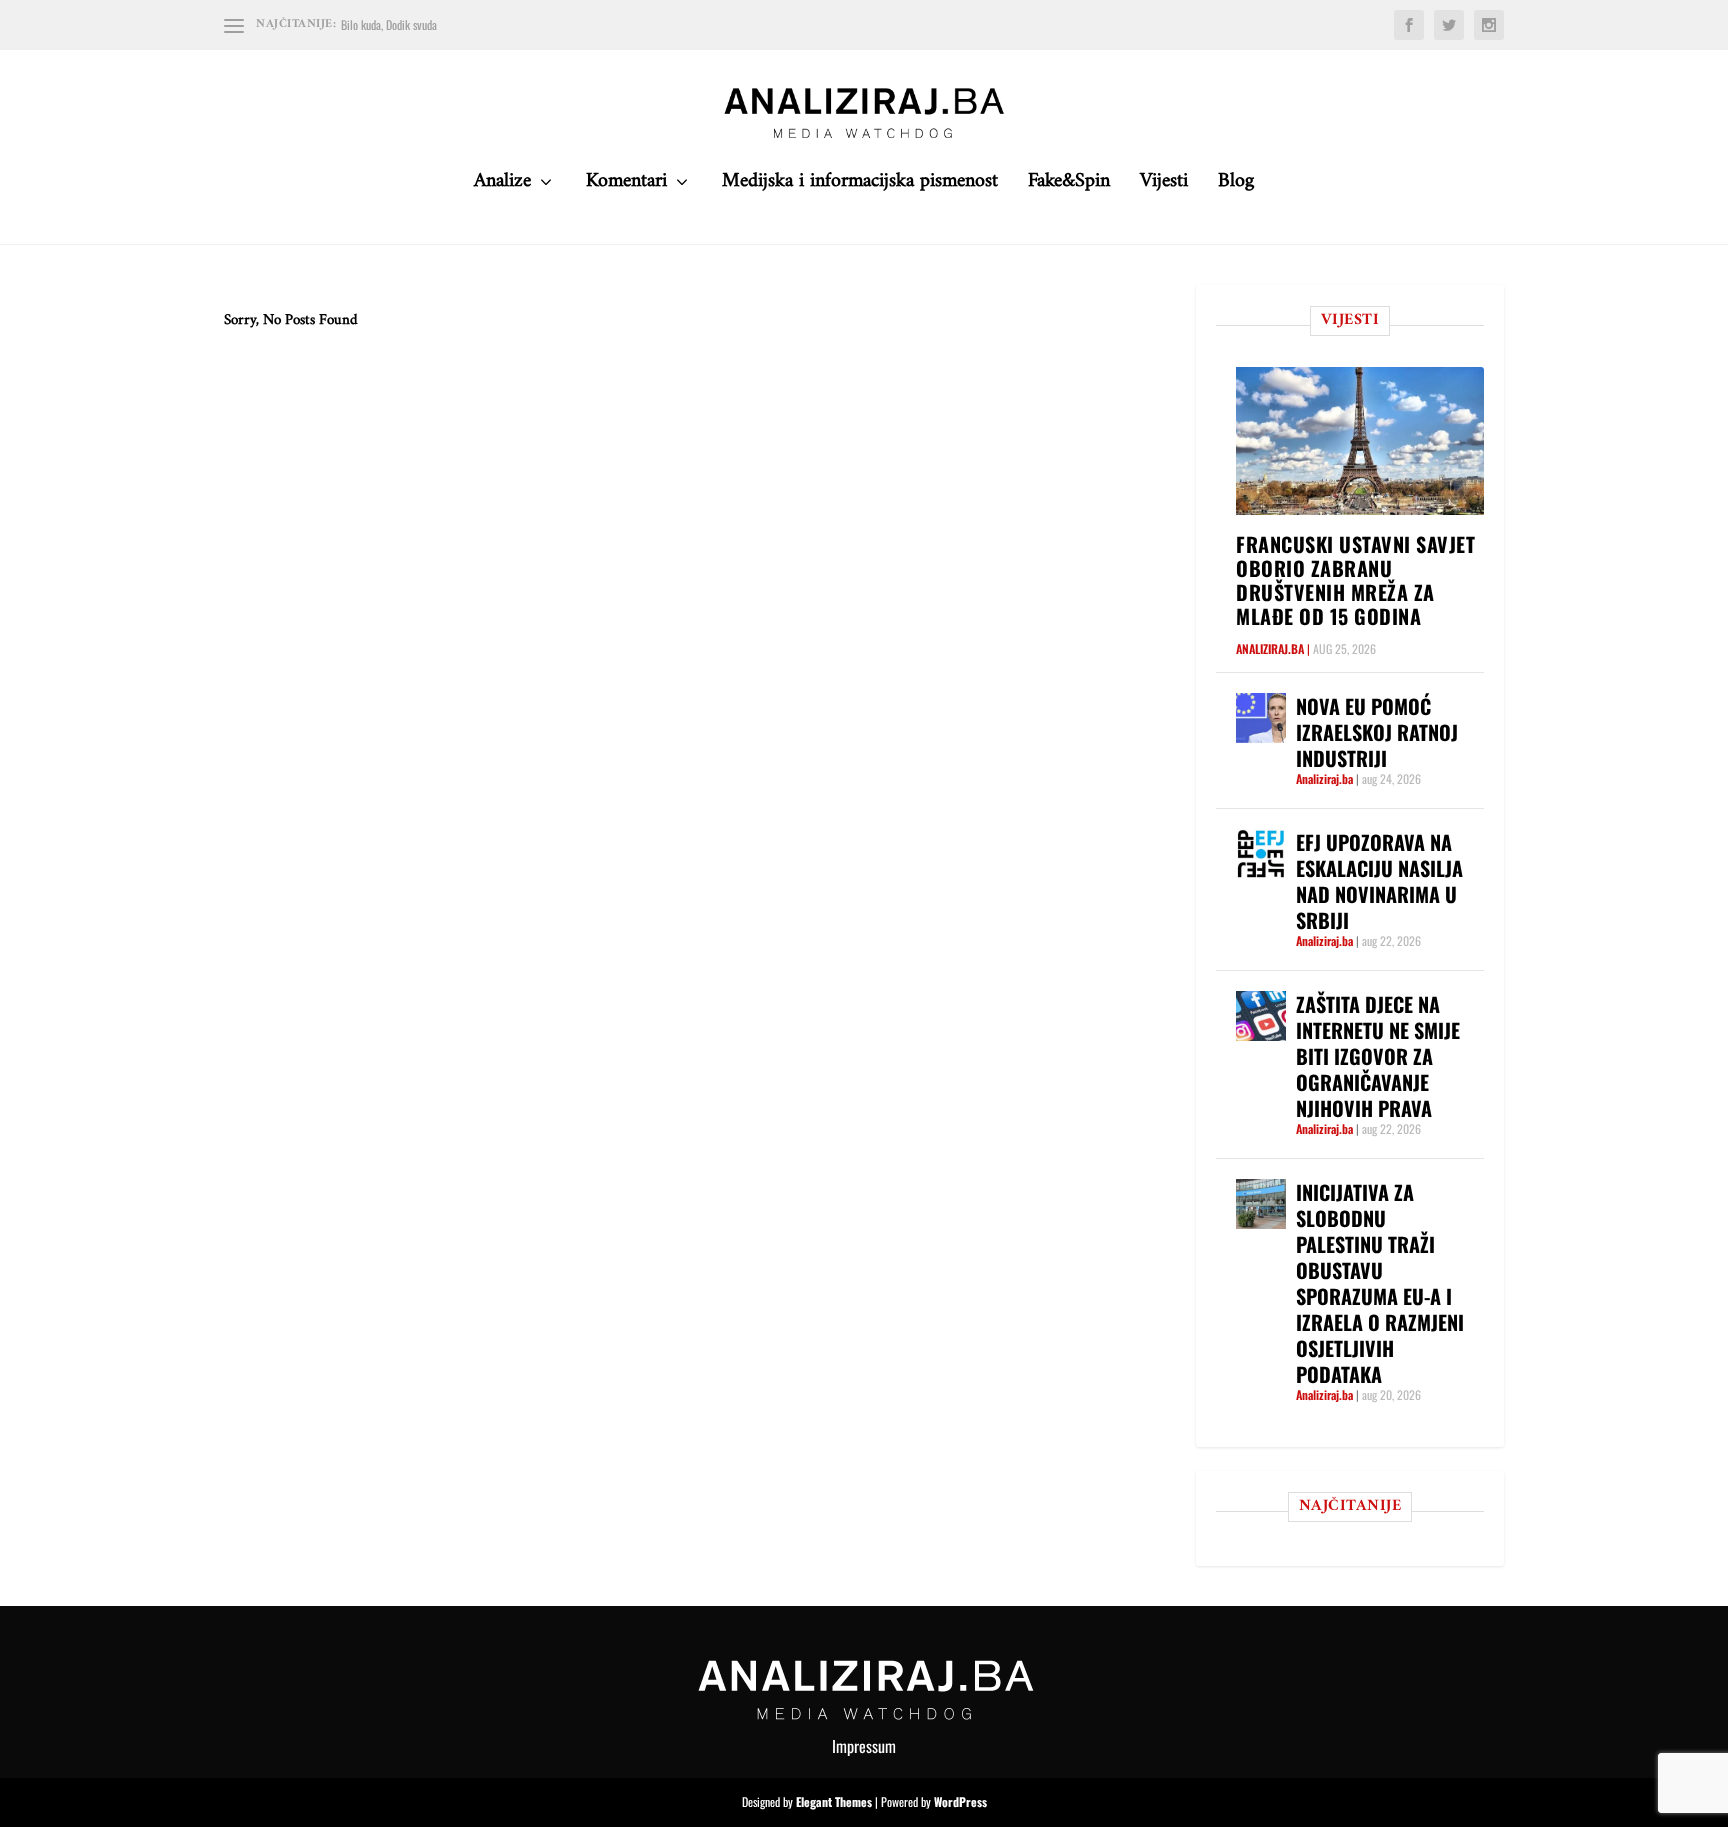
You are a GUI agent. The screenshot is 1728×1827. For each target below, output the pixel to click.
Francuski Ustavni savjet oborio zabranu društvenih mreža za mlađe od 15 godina (1355, 580)
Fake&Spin (1069, 186)
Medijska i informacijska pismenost (860, 186)
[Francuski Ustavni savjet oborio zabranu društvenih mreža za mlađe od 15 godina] (1360, 440)
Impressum (864, 1746)
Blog (1236, 186)
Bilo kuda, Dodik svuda (389, 24)
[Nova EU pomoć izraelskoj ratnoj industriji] (1261, 718)
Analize (502, 186)
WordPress (960, 1801)
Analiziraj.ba (1270, 648)
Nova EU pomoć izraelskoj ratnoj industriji (1377, 732)
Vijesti (1164, 186)
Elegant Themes (834, 1801)
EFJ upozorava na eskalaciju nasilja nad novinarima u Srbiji (1379, 881)
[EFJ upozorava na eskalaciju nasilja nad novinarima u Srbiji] (1261, 854)
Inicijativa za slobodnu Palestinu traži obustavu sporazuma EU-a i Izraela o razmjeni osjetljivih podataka (1380, 1283)
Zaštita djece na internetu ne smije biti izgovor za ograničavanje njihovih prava (1378, 1056)
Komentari (626, 186)
